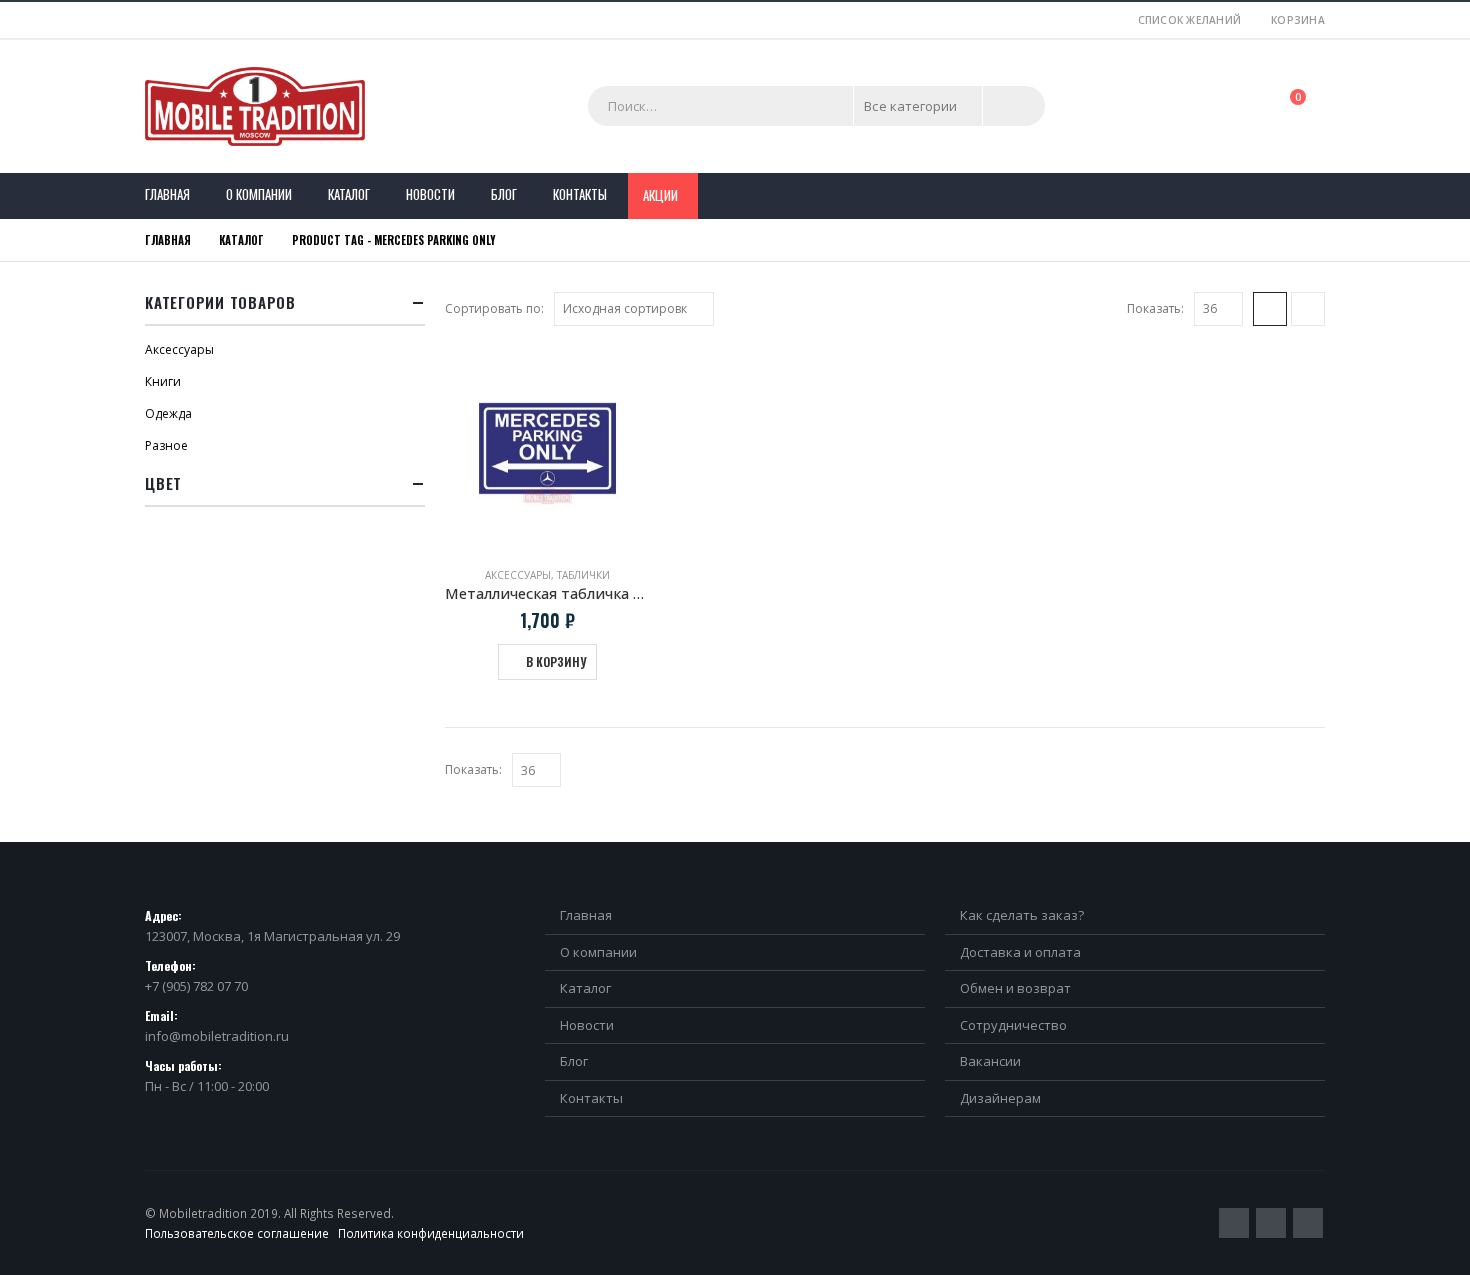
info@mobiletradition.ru (217, 1036)
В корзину (556, 661)
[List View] (1308, 309)
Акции (660, 195)
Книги (163, 381)
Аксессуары (518, 575)
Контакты (580, 194)
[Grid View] (1270, 309)
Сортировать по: (494, 308)
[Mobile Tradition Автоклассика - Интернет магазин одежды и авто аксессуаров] (255, 106)
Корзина (1298, 20)
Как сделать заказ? (1022, 915)
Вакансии (990, 1061)
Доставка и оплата (1020, 952)
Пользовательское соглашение (237, 1233)
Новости (430, 194)
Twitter (1234, 1223)
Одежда (168, 413)
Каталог (349, 194)
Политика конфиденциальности (431, 1233)
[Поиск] (1014, 106)
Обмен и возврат (1015, 988)
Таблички (583, 575)
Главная (167, 194)
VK (1308, 1223)
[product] (547, 448)
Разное (166, 445)
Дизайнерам (1000, 1098)
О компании (259, 194)
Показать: (1155, 308)
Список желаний (1190, 20)
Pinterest (1271, 1223)
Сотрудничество (1013, 1025)
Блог (504, 194)
